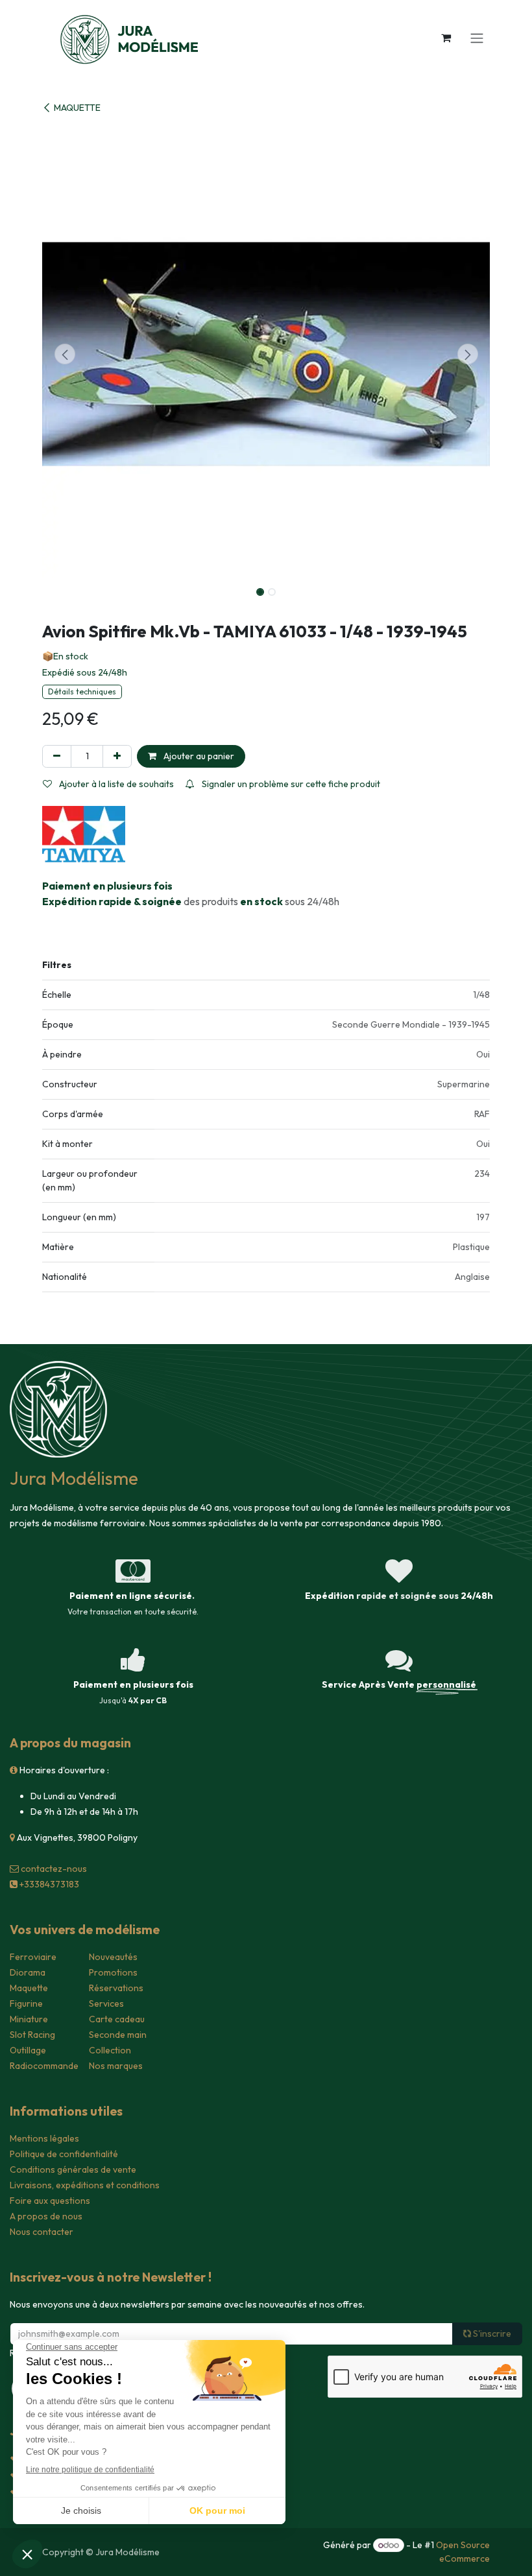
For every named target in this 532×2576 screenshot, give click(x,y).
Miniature (29, 2019)
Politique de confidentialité (64, 2154)
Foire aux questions (50, 2201)
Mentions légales (44, 2138)
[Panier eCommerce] (446, 38)
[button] (65, 354)
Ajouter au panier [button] (198, 756)
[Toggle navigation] (477, 38)
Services (106, 2003)
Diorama (28, 1972)
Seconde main (118, 2035)
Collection (110, 2050)
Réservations (116, 1988)
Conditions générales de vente (73, 2169)
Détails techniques (82, 691)
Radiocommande (44, 2066)
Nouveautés (113, 1957)
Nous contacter (42, 2232)
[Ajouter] (117, 756)
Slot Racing (32, 2035)
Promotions (113, 1972)
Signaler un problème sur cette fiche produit (290, 784)
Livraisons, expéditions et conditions (85, 2185)
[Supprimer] (57, 756)
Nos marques (116, 2066)
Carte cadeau (117, 2019)
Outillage (28, 2050)
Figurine (26, 2003)
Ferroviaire (33, 1957)
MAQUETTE (77, 108)
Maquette (29, 1988)
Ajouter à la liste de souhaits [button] (115, 784)
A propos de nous (46, 2216)
